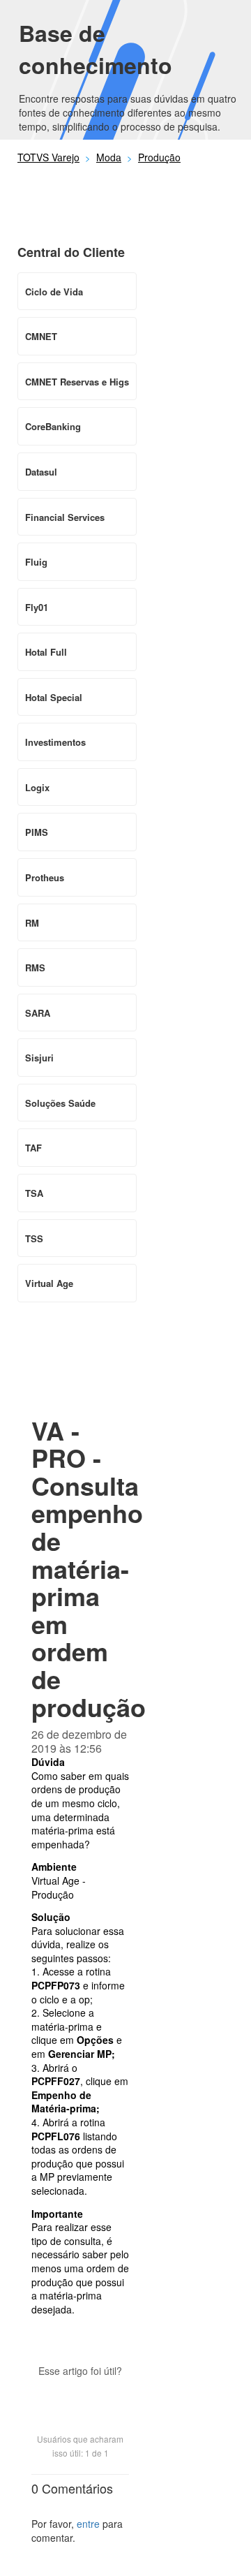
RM (32, 923)
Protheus (45, 877)
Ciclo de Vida (54, 292)
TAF (33, 1148)
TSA (34, 1193)
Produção (159, 157)
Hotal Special (54, 697)
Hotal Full (46, 652)
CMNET (41, 336)
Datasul (41, 472)
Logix (37, 787)
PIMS (37, 832)
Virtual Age (49, 1283)
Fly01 (37, 607)
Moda (109, 157)
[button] (80, 2395)
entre (88, 2524)
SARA (38, 1013)
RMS (35, 967)
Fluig (36, 562)
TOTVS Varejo (48, 157)
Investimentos (55, 742)
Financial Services (65, 517)
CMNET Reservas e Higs (77, 382)
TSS (34, 1238)
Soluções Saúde (60, 1103)
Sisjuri (39, 1058)
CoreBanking (53, 426)
